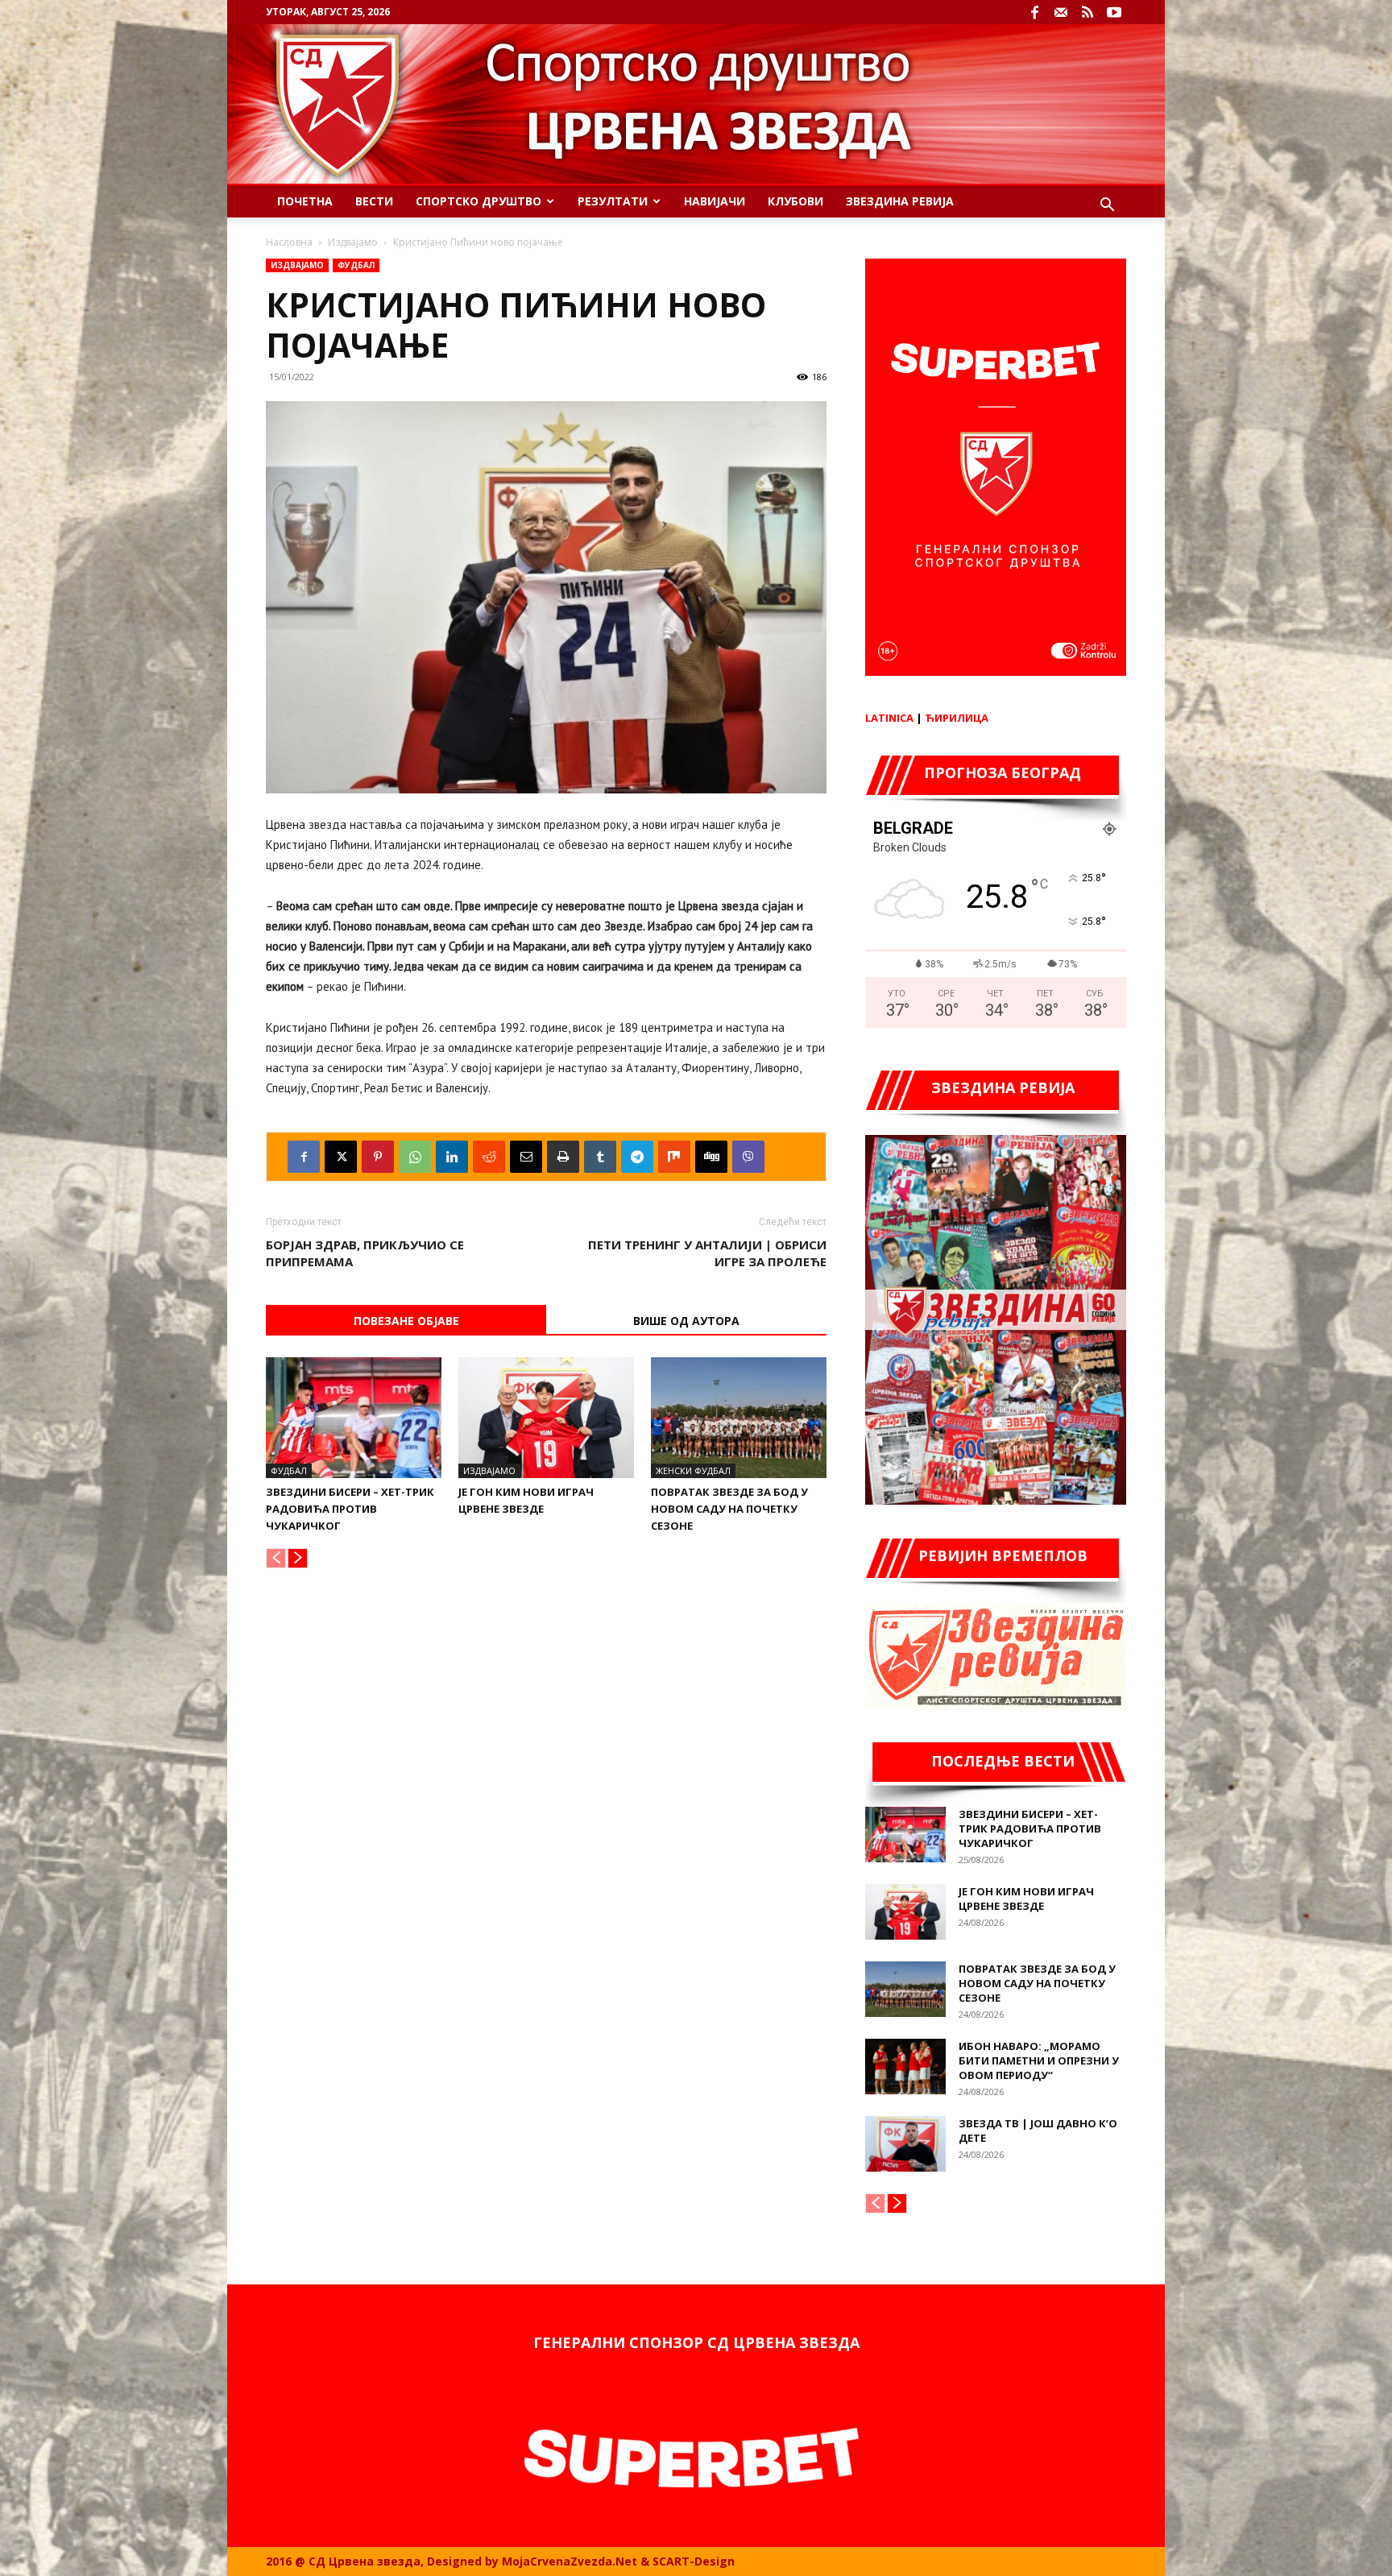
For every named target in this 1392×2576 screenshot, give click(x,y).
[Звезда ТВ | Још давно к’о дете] (905, 2144)
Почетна (305, 201)
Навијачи (715, 201)
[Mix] (674, 1157)
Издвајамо (353, 242)
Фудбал (356, 265)
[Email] (526, 1157)
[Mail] (1061, 12)
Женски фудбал (693, 1470)
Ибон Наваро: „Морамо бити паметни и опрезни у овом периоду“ (1039, 2060)
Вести (374, 201)
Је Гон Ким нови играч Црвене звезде (1026, 1899)
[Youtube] (1114, 12)
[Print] (563, 1157)
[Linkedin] (452, 1157)
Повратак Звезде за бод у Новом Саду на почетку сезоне (729, 1509)
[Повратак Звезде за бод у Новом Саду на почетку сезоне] (739, 1418)
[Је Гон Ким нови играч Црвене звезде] (546, 1418)
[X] (341, 1157)
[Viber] (748, 1157)
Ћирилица (957, 718)
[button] (1107, 207)
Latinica (889, 718)
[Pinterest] (378, 1157)
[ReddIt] (489, 1157)
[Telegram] (637, 1157)
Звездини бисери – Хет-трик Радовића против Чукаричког (350, 1509)
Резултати (613, 201)
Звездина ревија (900, 201)
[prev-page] (276, 1558)
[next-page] (298, 1558)
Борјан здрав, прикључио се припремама (365, 1253)
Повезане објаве (406, 1321)
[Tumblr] (600, 1157)
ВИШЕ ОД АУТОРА (686, 1321)
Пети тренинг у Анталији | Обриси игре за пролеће (707, 1253)
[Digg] (711, 1157)
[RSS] (1087, 12)
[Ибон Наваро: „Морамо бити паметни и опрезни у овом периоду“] (905, 2067)
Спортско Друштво (478, 201)
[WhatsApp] (415, 1157)
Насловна (289, 242)
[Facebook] (1034, 12)
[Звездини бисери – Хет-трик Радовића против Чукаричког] (354, 1418)
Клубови (795, 201)
